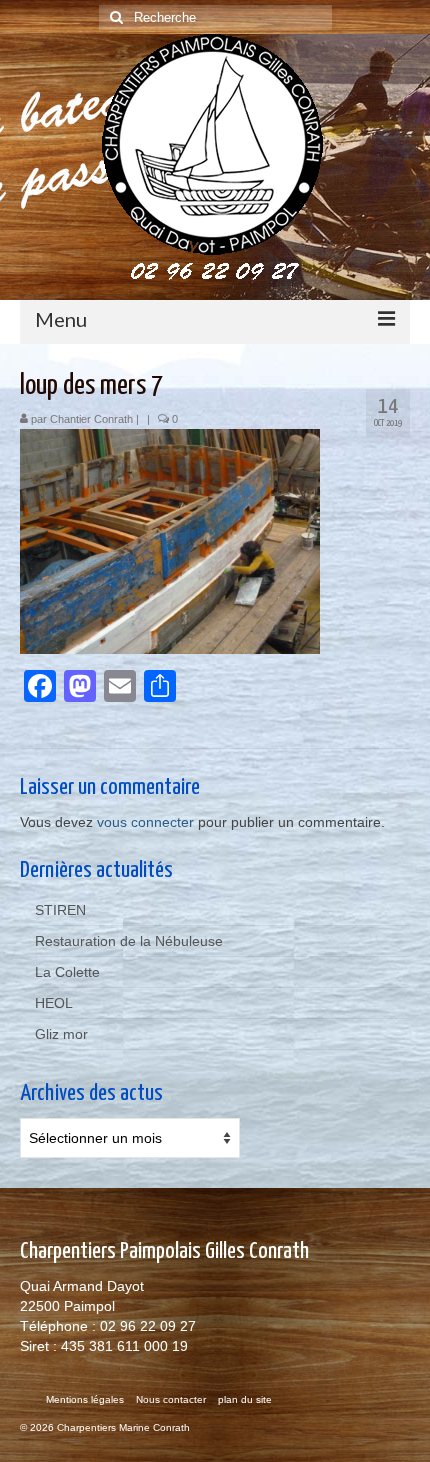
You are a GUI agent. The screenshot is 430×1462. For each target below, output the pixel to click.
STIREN (60, 910)
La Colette (67, 972)
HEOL (54, 1003)
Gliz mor (61, 1034)
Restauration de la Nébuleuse (129, 941)
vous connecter (145, 822)
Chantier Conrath (91, 419)
